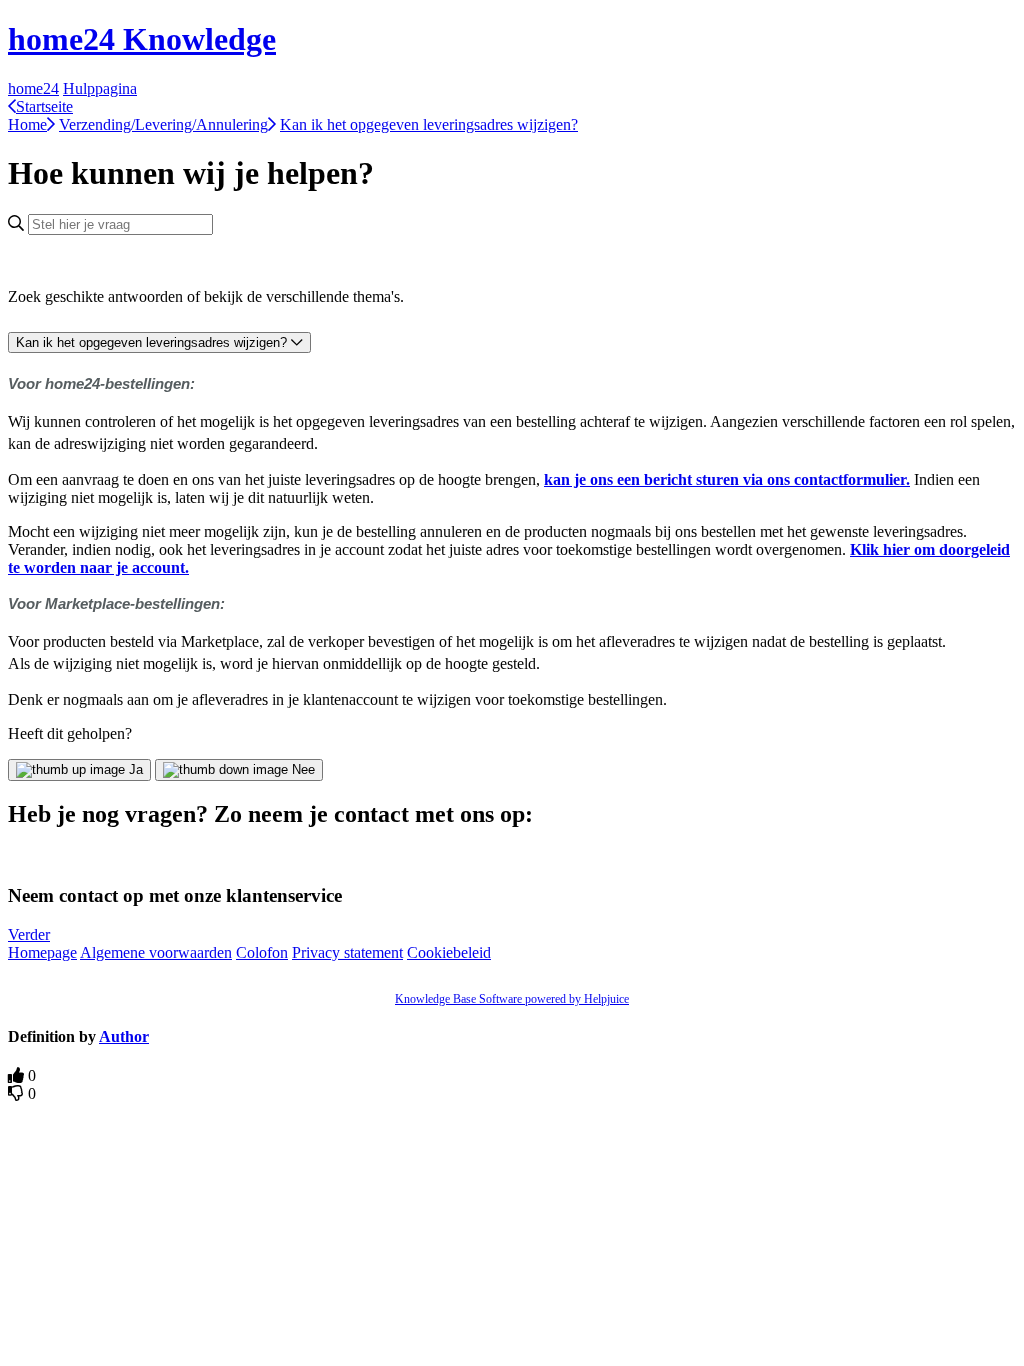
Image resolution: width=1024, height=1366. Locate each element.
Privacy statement (347, 952)
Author (124, 1036)
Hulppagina (100, 88)
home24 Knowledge (142, 39)
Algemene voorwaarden (156, 952)
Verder (29, 934)
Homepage (42, 952)
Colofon (262, 952)
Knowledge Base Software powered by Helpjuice (512, 999)
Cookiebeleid (449, 952)
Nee (303, 769)
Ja (136, 769)
